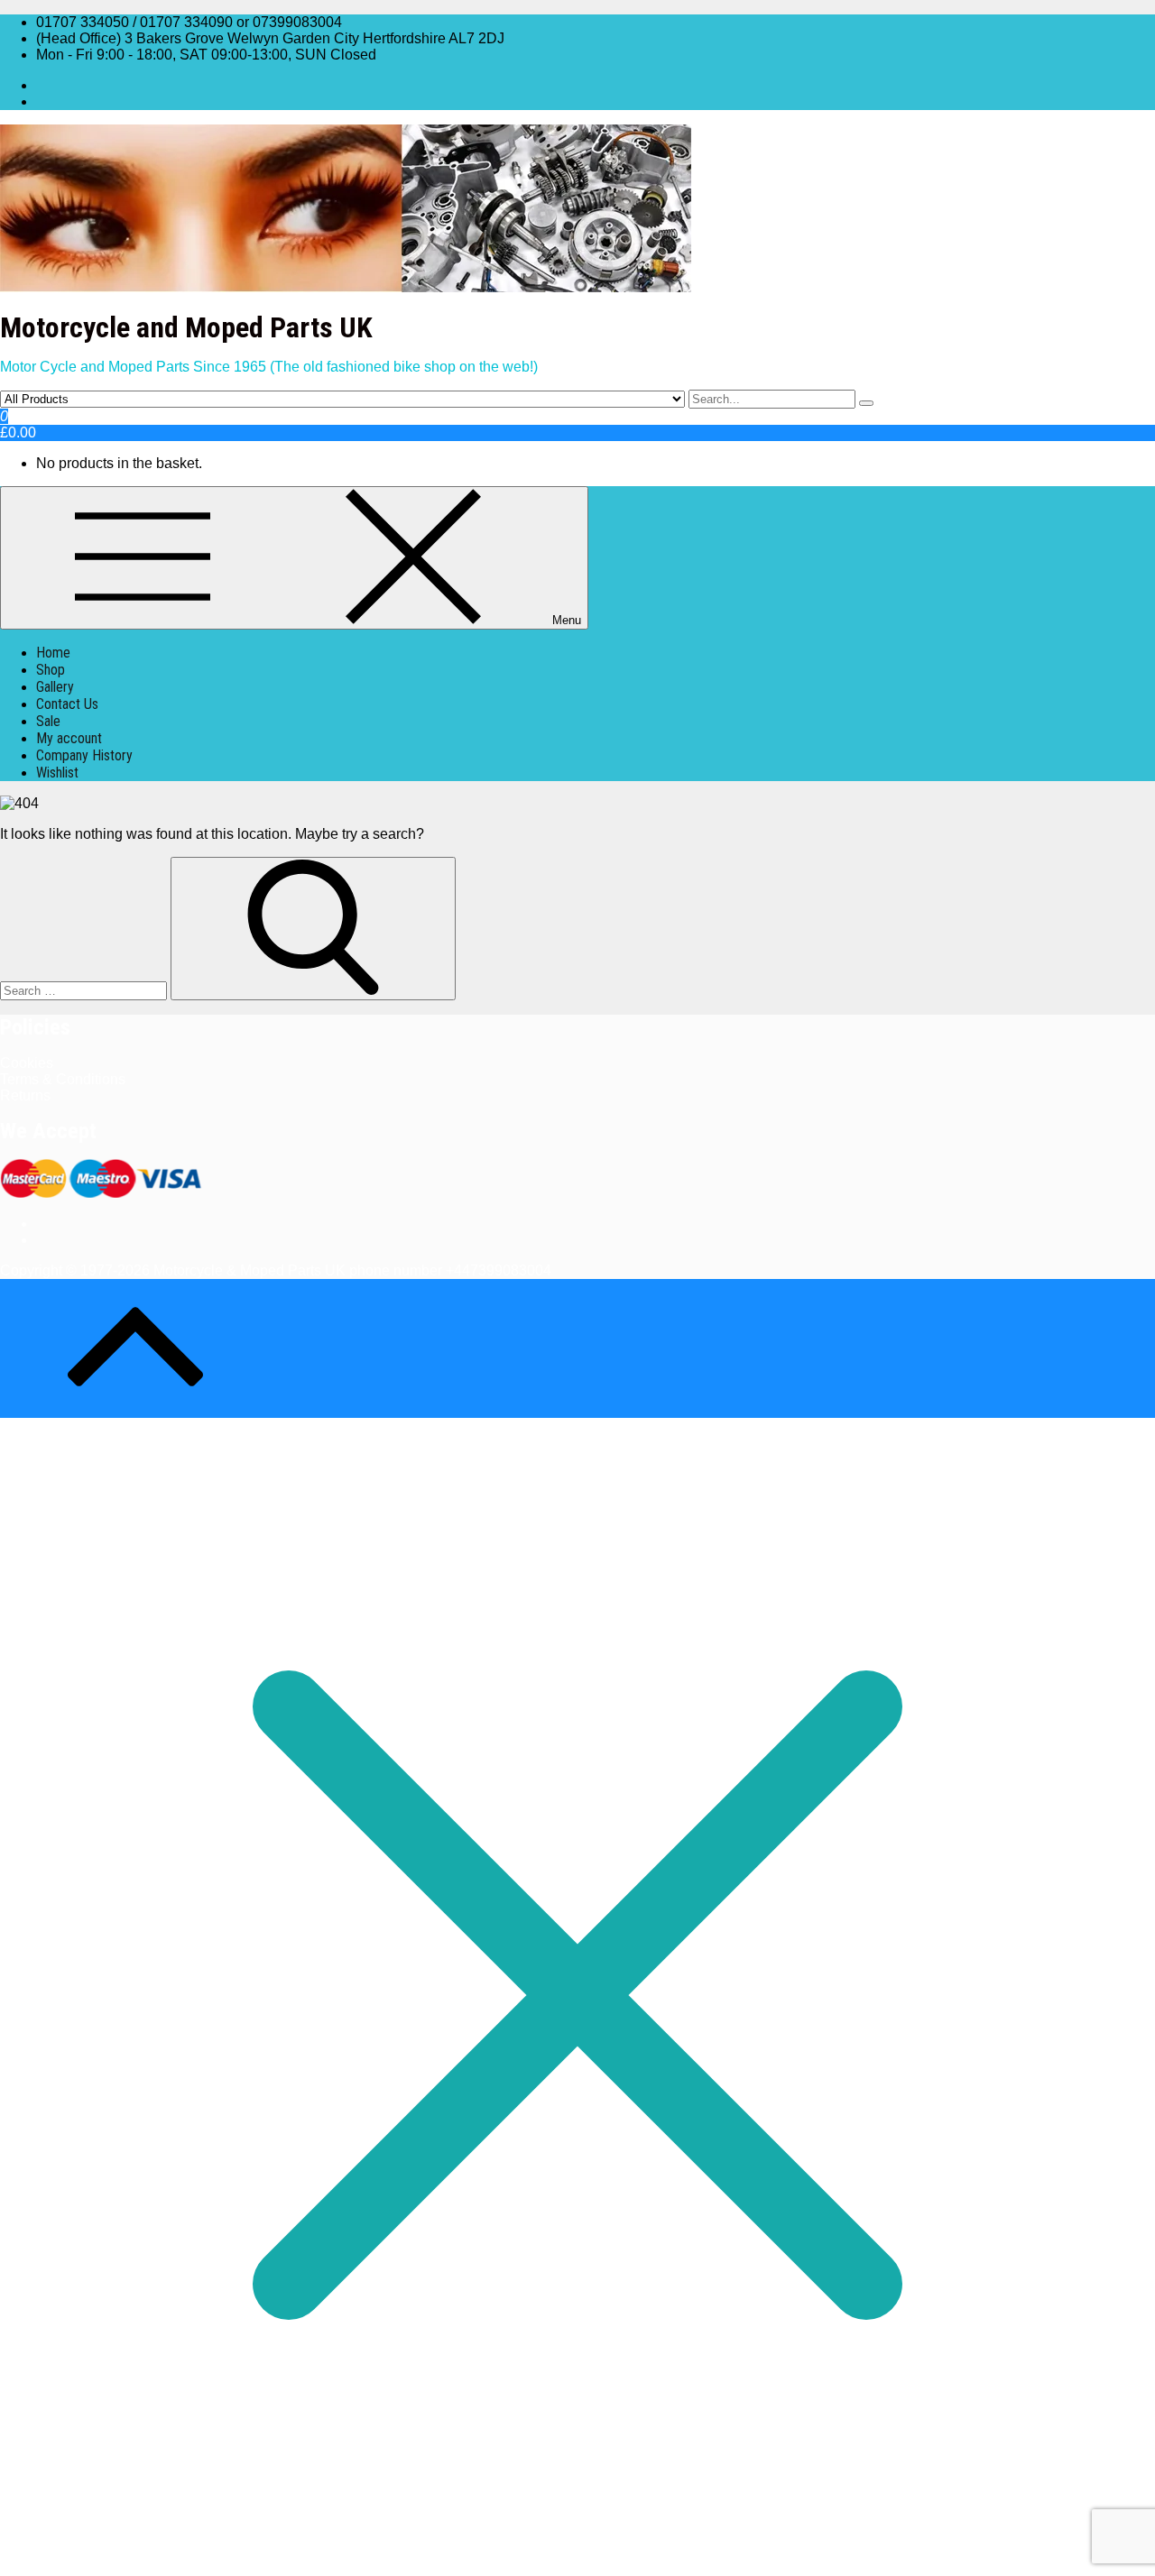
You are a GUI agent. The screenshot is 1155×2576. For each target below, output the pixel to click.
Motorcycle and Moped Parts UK (186, 327)
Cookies (27, 1063)
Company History (84, 755)
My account (69, 738)
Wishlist (57, 773)
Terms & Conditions (63, 1079)
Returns (25, 1095)
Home (53, 653)
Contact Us (67, 704)
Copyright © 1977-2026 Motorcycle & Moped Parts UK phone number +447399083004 (276, 1270)
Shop (51, 670)
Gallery (55, 687)
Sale (48, 721)
